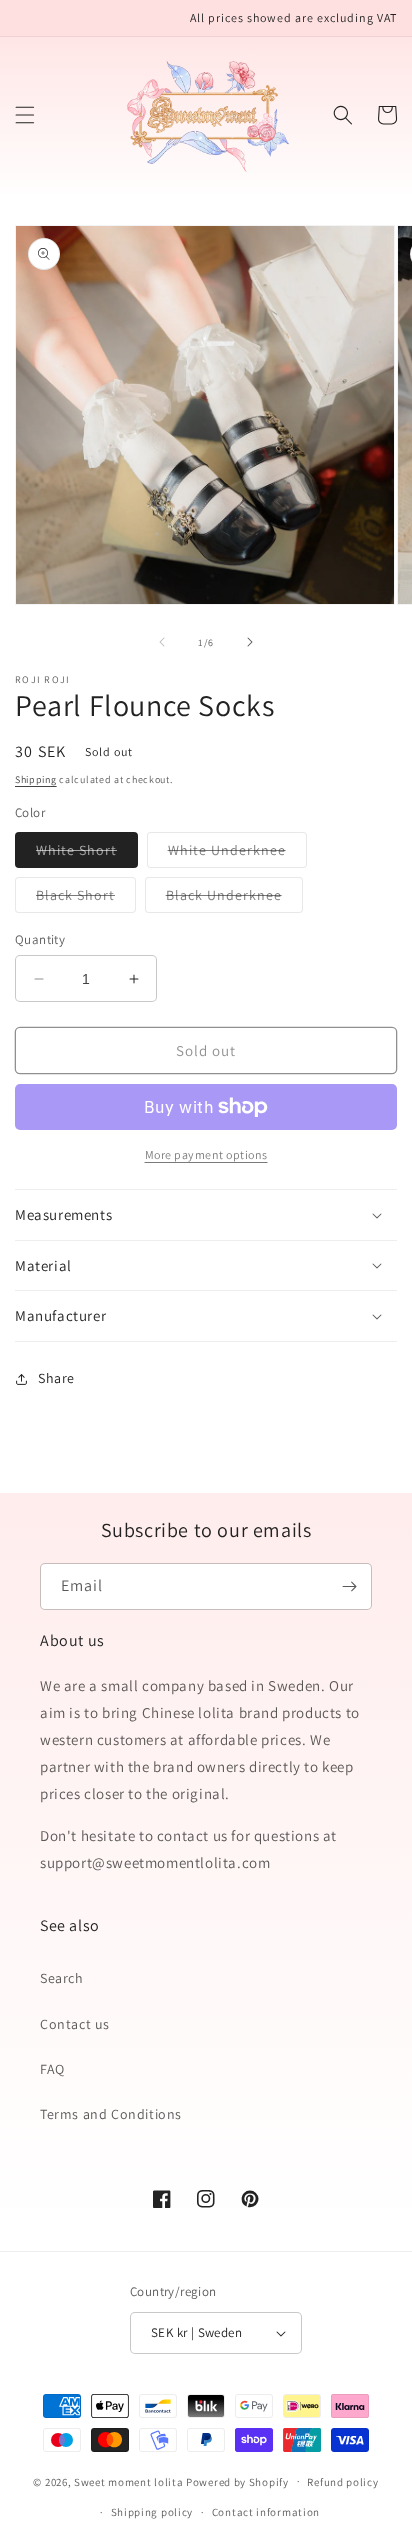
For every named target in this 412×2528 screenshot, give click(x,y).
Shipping (36, 779)
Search (62, 1978)
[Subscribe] (349, 1586)
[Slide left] (162, 642)
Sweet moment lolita (128, 2481)
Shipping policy (152, 2512)
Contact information (266, 2512)
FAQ (52, 2069)
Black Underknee (234, 899)
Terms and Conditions (111, 2114)
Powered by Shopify (237, 2481)
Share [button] (56, 1378)
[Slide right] (250, 642)
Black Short (86, 899)
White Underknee (237, 854)
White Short (87, 854)
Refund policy (342, 2482)
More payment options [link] (206, 1154)
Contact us (75, 2024)
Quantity (40, 939)
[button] (25, 115)
